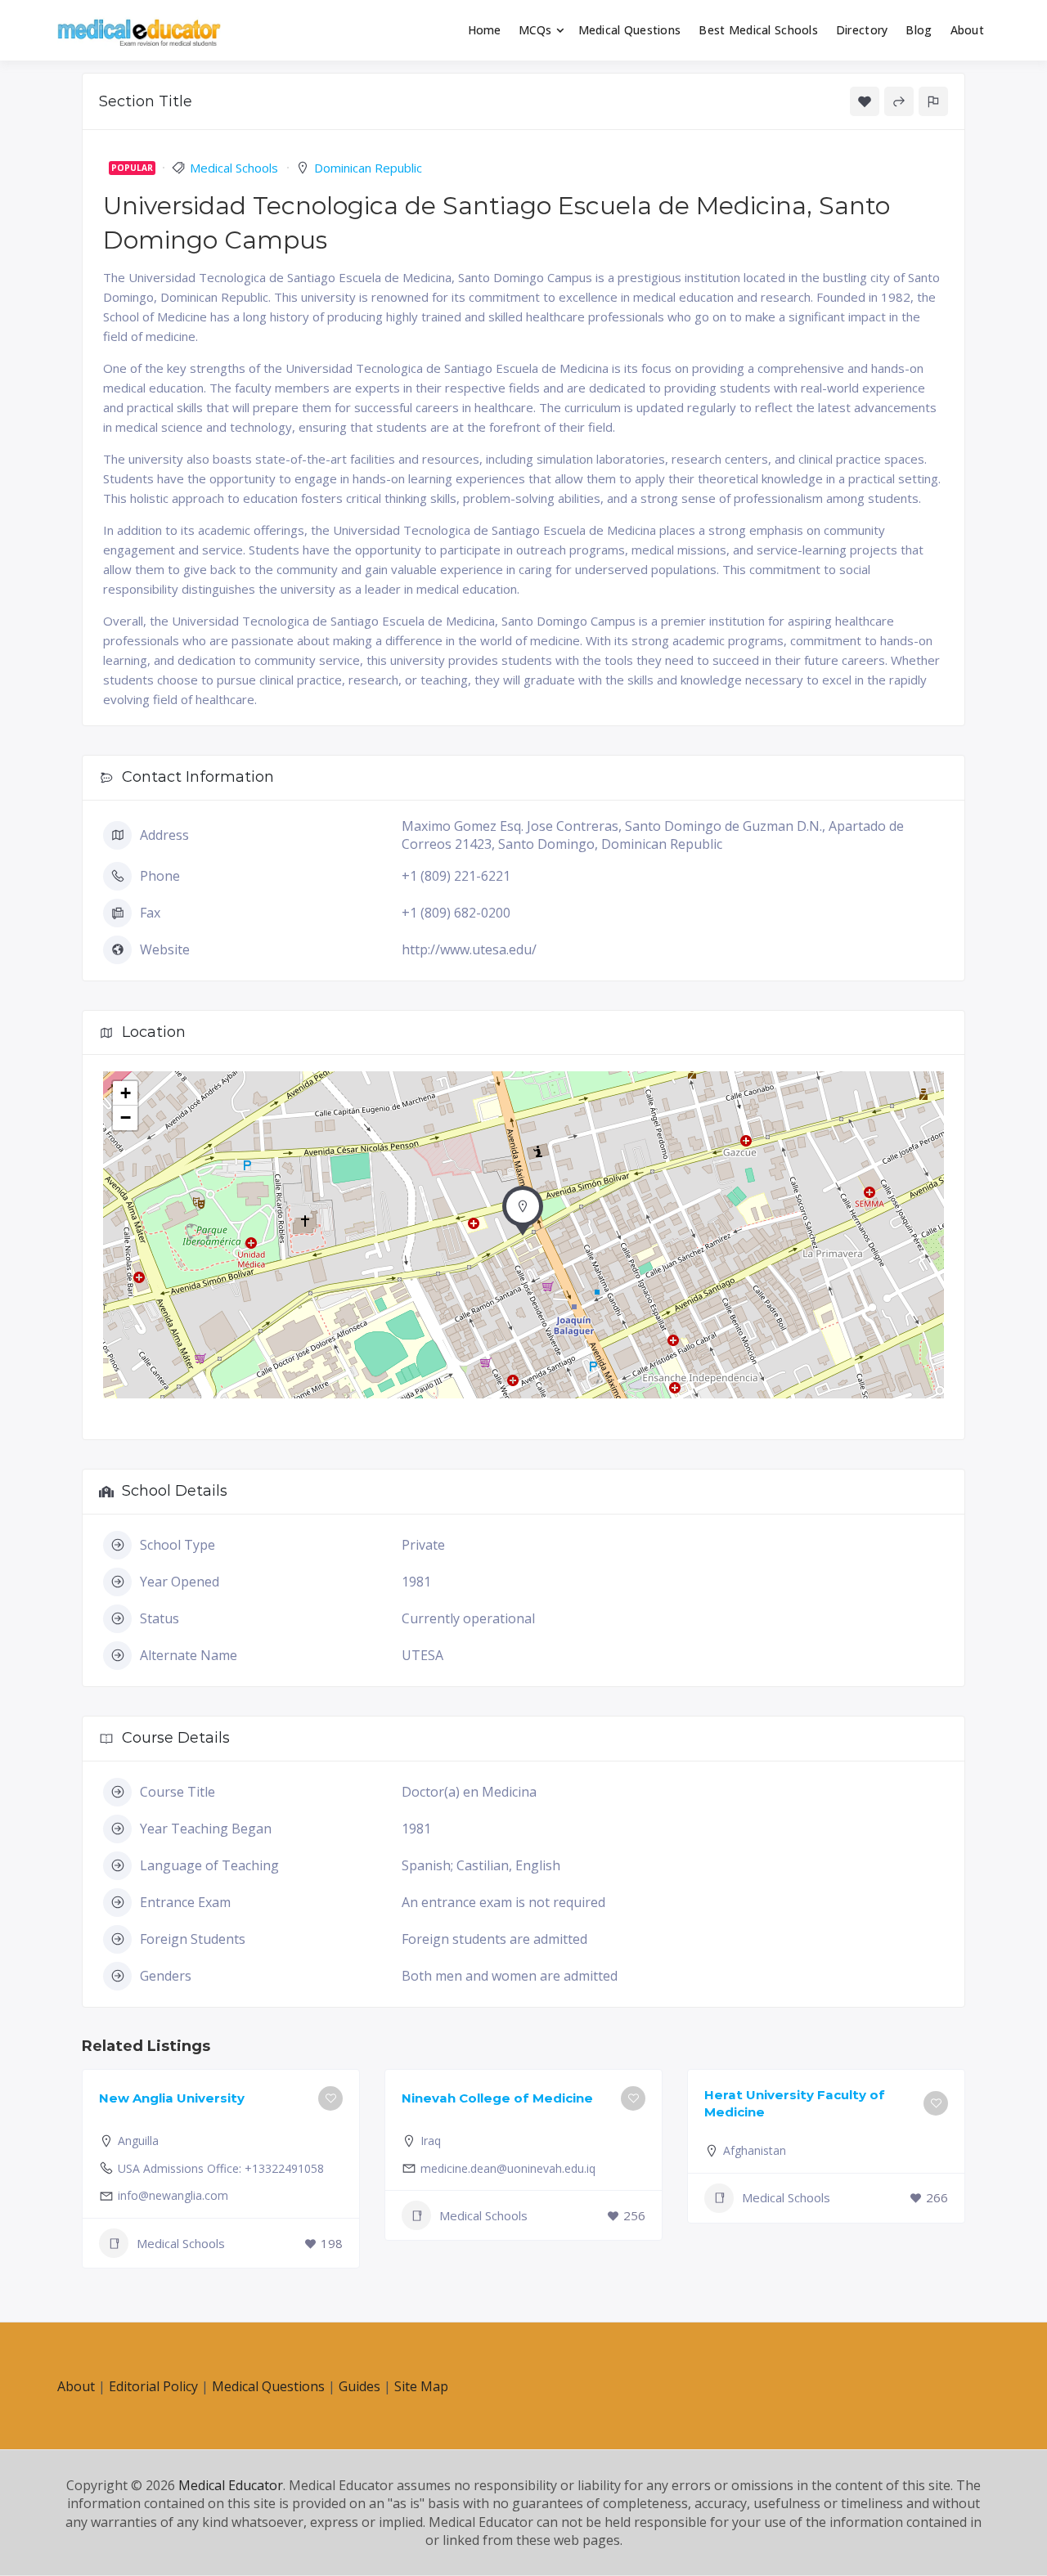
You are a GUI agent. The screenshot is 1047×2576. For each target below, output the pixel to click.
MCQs (535, 30)
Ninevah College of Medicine (497, 2098)
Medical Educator (231, 2485)
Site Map (421, 2386)
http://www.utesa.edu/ (469, 949)
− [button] (126, 1117)
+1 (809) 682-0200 (456, 913)
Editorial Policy (153, 2386)
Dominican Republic (368, 168)
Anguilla (138, 2141)
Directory (862, 30)
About (967, 30)
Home (485, 30)
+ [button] (126, 1093)
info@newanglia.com (173, 2195)
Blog (919, 30)
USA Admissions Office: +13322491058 (221, 2168)
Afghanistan (755, 2150)
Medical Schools (234, 168)
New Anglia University (172, 2098)
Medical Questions (630, 30)
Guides (359, 2386)
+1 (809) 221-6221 (456, 876)
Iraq (431, 2141)
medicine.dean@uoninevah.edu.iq (508, 2168)
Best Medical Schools (758, 30)
